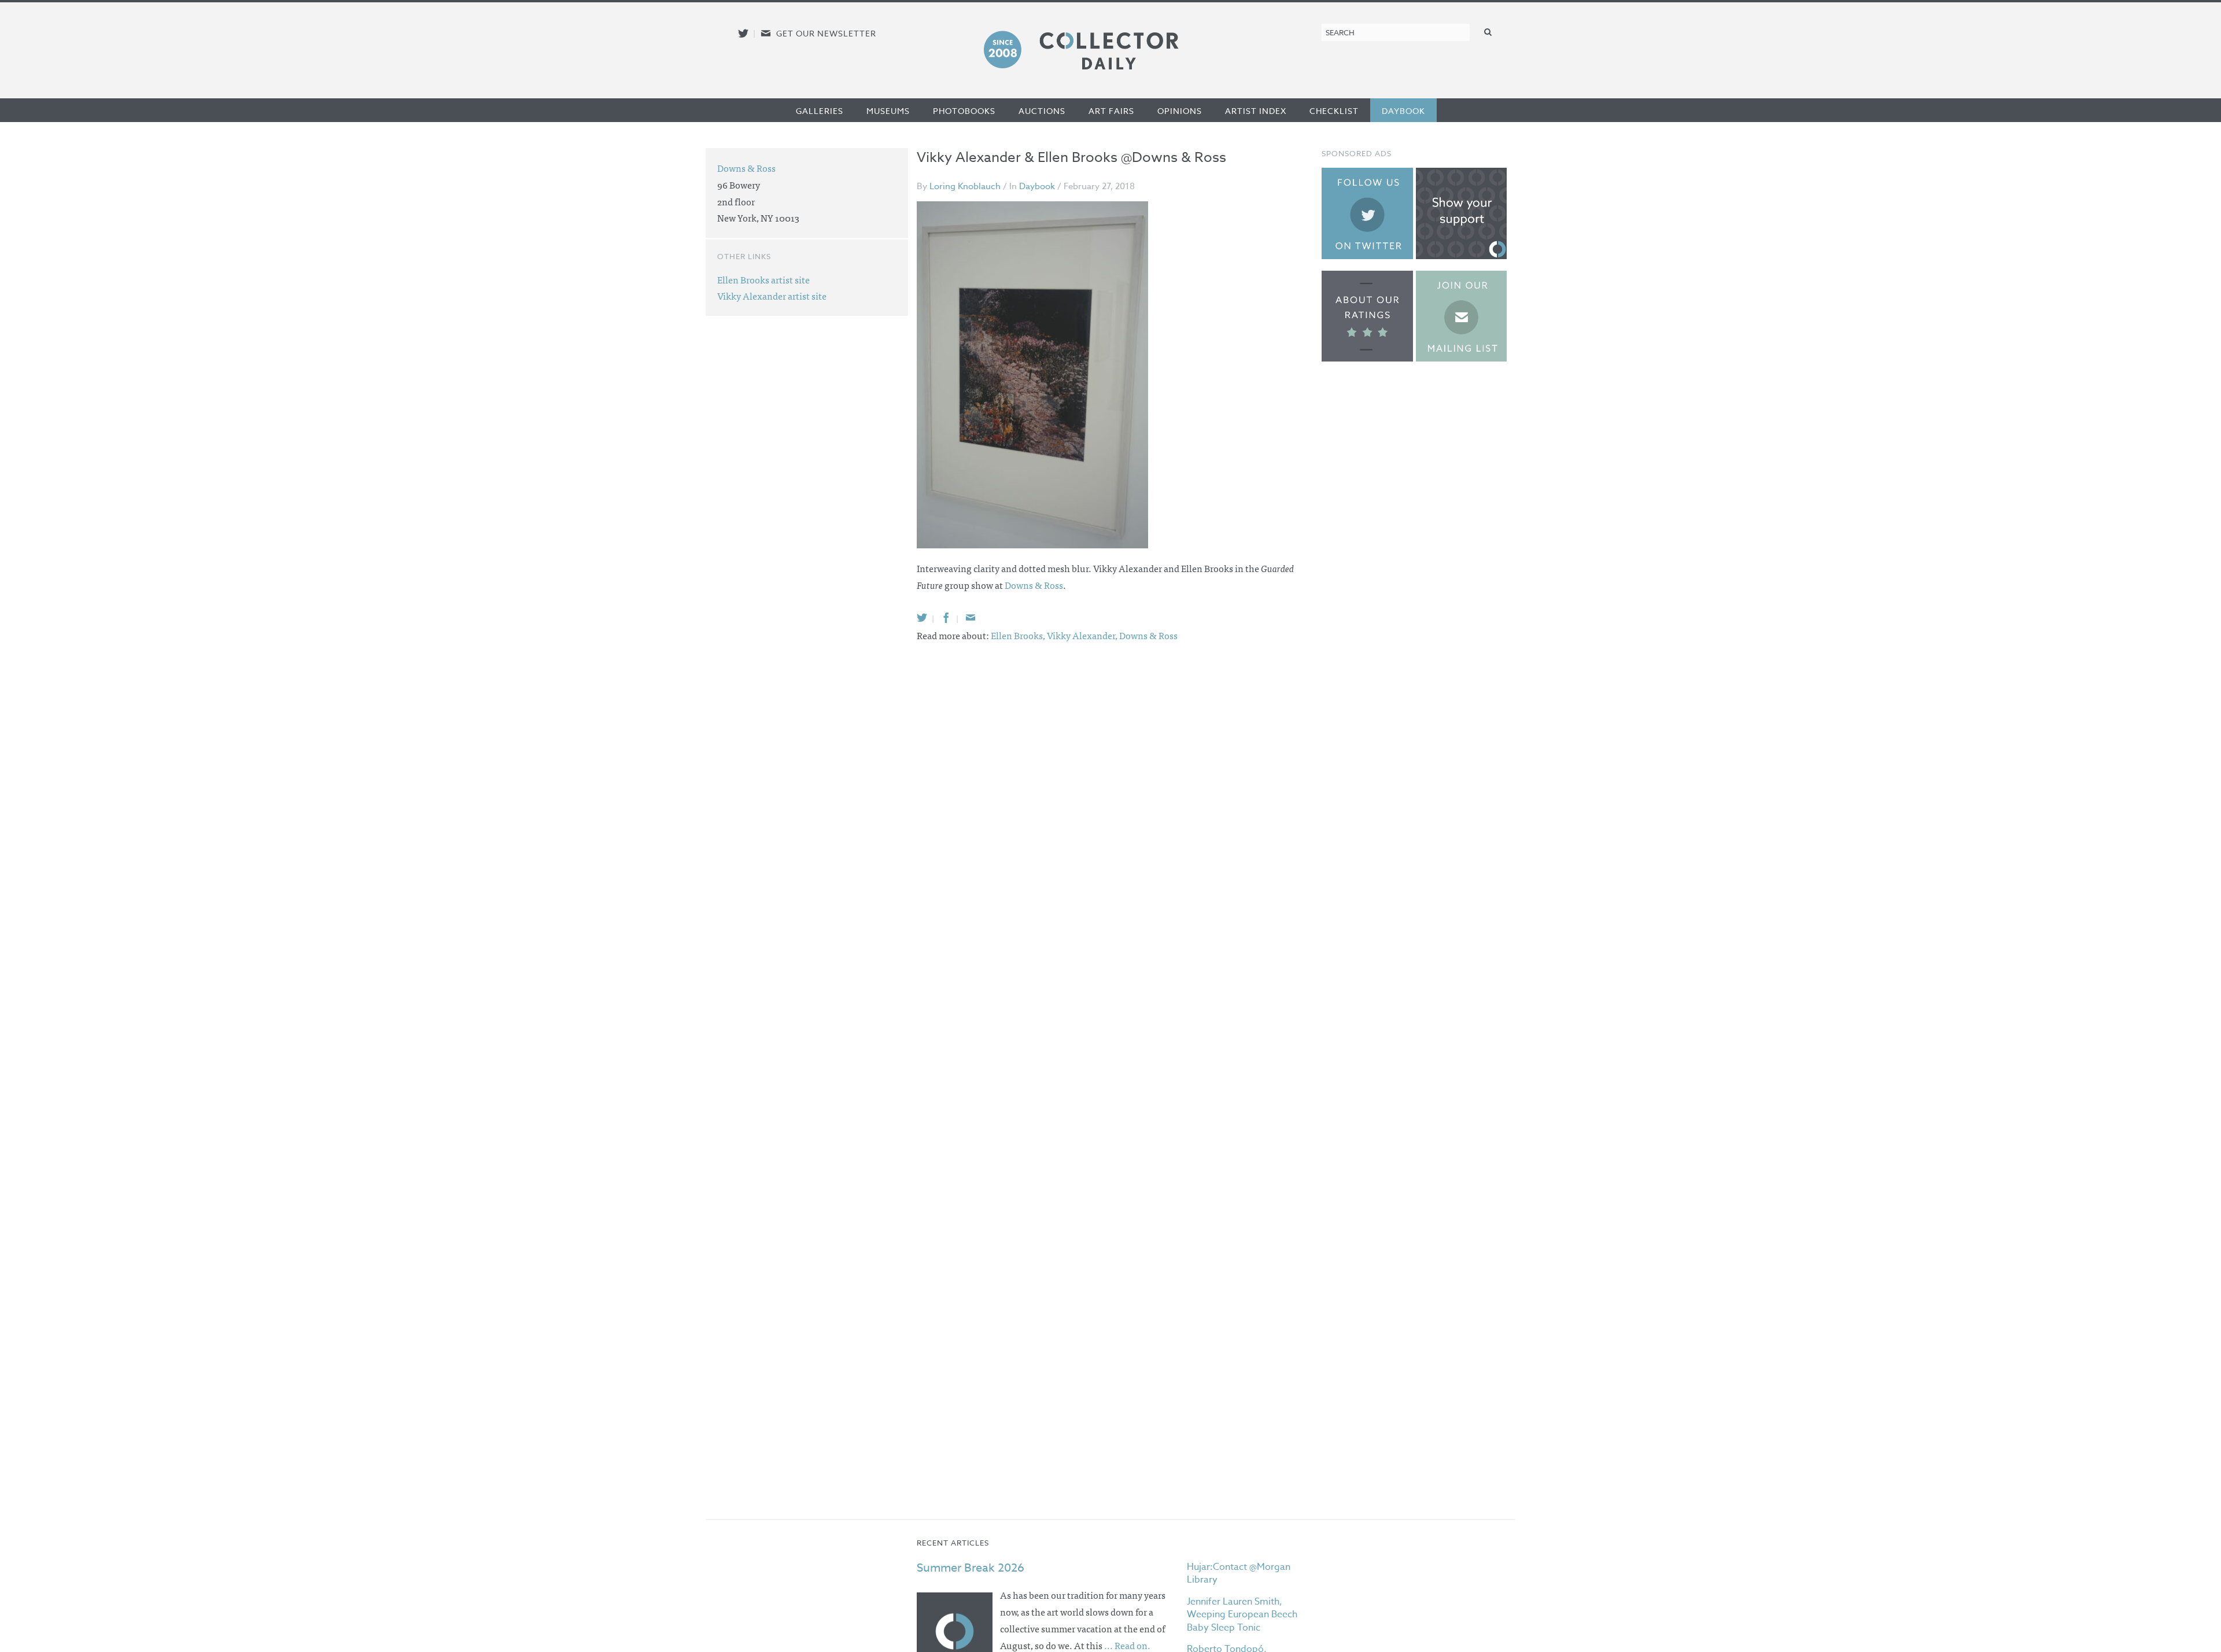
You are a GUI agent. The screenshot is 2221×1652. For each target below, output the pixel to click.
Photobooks (964, 111)
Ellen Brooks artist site (763, 279)
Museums (888, 111)
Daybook (1403, 111)
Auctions (1042, 111)
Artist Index (1256, 111)
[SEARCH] (1488, 32)
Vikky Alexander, (1083, 635)
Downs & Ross (1034, 585)
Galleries (820, 111)
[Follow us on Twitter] (743, 33)
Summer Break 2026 (971, 1568)
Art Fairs (1111, 111)
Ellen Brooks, (1019, 635)
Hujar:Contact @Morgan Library (1239, 1573)
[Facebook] (946, 617)
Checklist (1334, 111)
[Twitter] (922, 617)
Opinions (1180, 111)
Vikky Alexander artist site (772, 296)
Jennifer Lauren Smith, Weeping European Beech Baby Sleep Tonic (1242, 1615)
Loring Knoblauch (965, 186)
